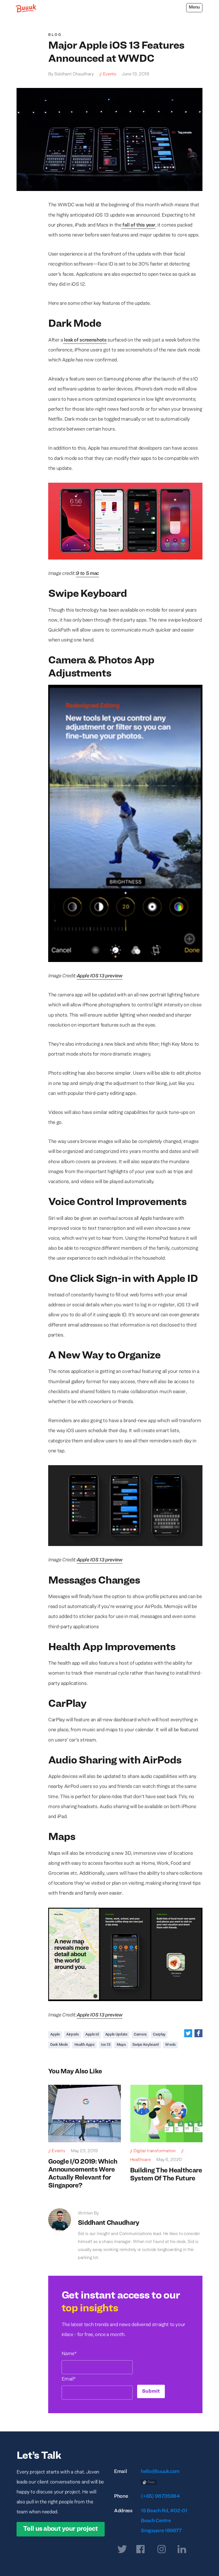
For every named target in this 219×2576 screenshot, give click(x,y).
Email (69, 2379)
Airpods (73, 2035)
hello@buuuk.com (160, 2472)
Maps (121, 2045)
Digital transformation (154, 2151)
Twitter (188, 2033)
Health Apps (85, 2045)
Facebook (198, 2033)
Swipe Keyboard (146, 2045)
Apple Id (92, 2035)
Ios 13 (106, 2045)
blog (55, 35)
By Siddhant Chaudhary (71, 74)
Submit (151, 2391)
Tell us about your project (61, 2529)
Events (110, 74)
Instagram (162, 2550)
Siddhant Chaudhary (109, 2223)
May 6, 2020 (169, 2160)
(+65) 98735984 (160, 2496)
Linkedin (182, 2550)
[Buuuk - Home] (27, 8)
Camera (140, 2035)
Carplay (159, 2035)
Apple (55, 2035)
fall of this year (138, 225)
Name (69, 2354)
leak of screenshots (85, 340)
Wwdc (171, 2045)
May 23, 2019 (84, 2151)
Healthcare (140, 2160)
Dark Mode (59, 2045)
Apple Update (116, 2035)
